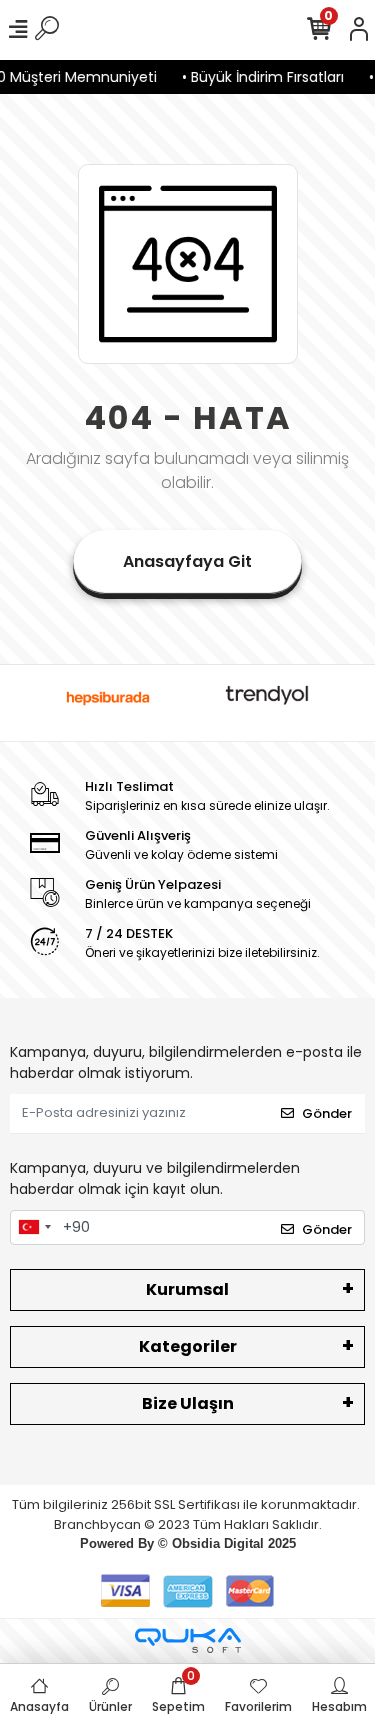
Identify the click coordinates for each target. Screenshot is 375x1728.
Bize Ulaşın (188, 1403)
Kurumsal (187, 1289)
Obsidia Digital (218, 1543)
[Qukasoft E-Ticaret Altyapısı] (188, 1640)
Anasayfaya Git (187, 561)
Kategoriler (188, 1346)
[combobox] (34, 1228)
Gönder (327, 1113)
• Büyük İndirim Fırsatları (260, 77)
